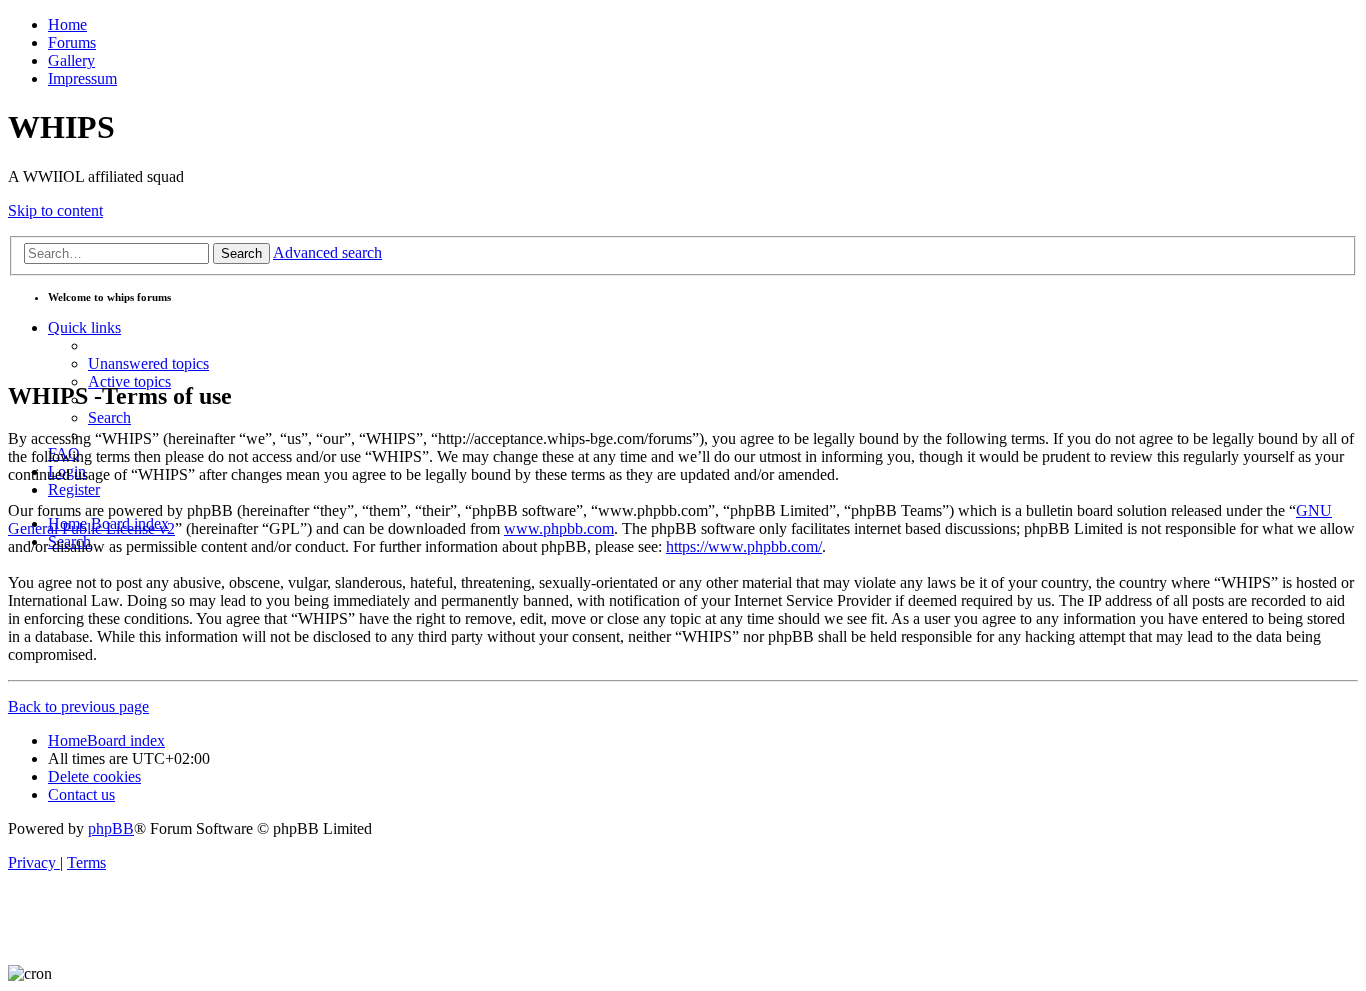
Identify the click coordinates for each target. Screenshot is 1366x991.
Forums (72, 42)
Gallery (71, 60)
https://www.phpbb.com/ (744, 546)
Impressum (82, 78)
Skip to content (55, 210)
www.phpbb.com (559, 528)
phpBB (111, 828)
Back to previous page (78, 706)
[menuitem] (148, 363)
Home (67, 24)
